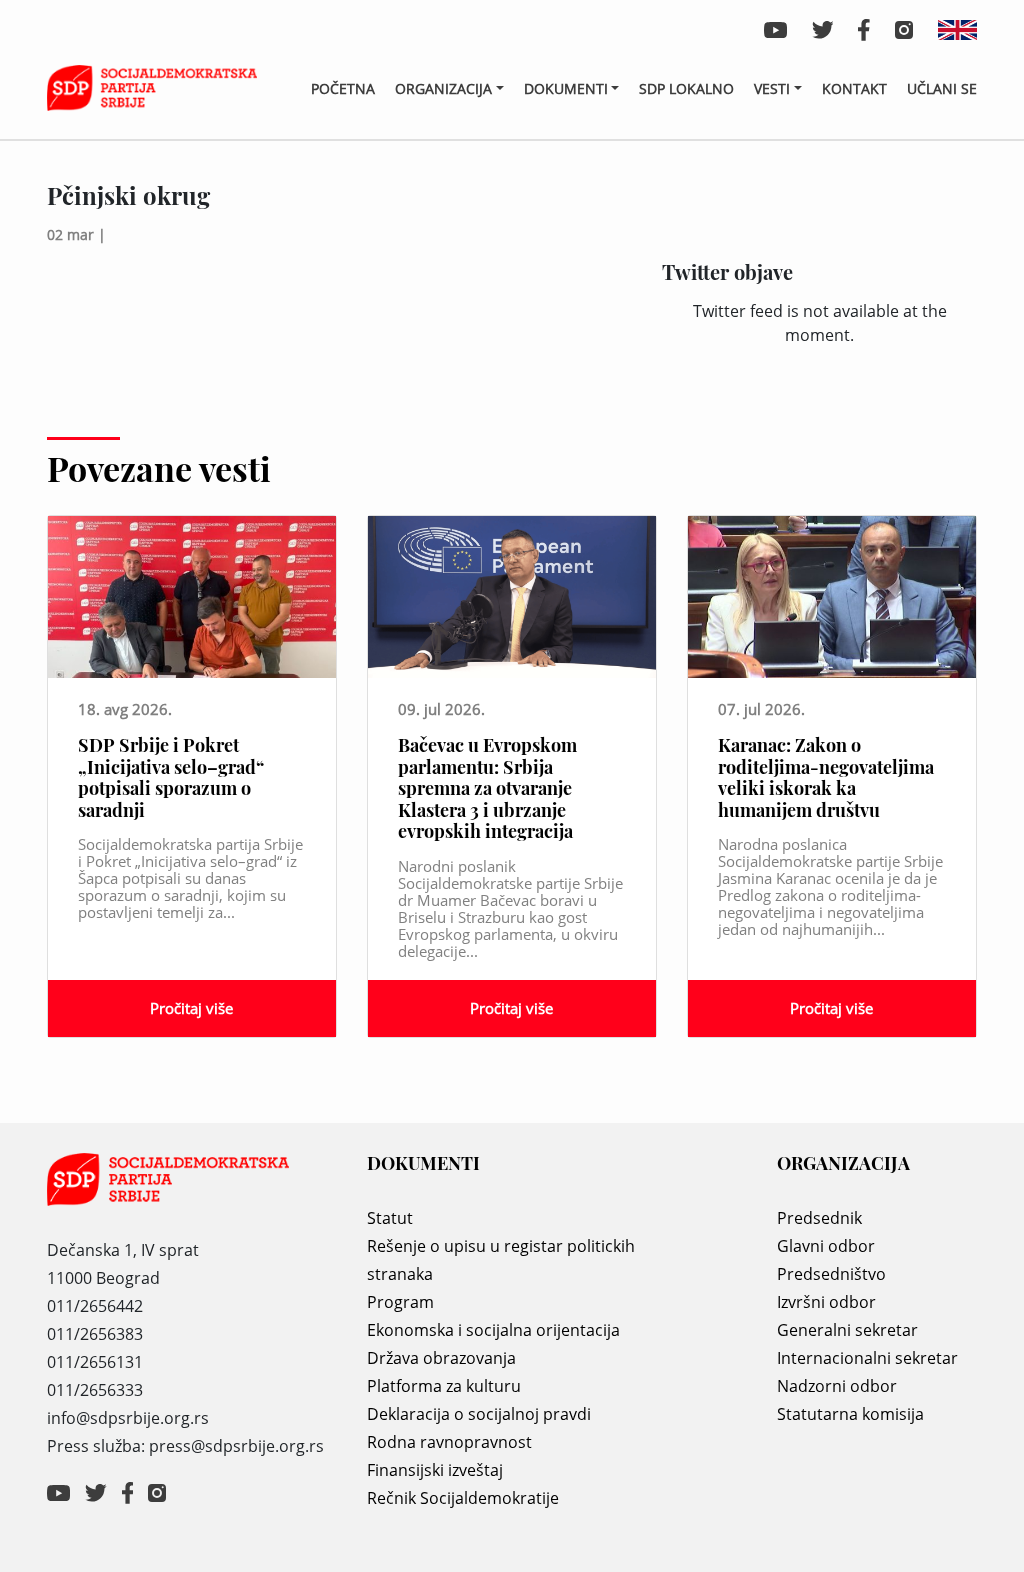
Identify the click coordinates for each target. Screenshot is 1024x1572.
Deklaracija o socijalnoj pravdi (479, 1414)
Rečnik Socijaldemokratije (463, 1498)
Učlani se (942, 88)
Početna (343, 88)
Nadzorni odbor (837, 1386)
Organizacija (443, 88)
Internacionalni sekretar (867, 1358)
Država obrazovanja (441, 1358)
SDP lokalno (686, 88)
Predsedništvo (831, 1274)
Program (400, 1302)
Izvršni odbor (826, 1302)
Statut (390, 1218)
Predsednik (819, 1218)
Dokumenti (566, 88)
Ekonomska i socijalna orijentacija (493, 1330)
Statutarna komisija (850, 1414)
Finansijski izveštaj (435, 1470)
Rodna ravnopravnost (449, 1442)
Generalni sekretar (847, 1330)
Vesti (772, 88)
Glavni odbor (826, 1246)
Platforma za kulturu (444, 1386)
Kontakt (854, 88)
